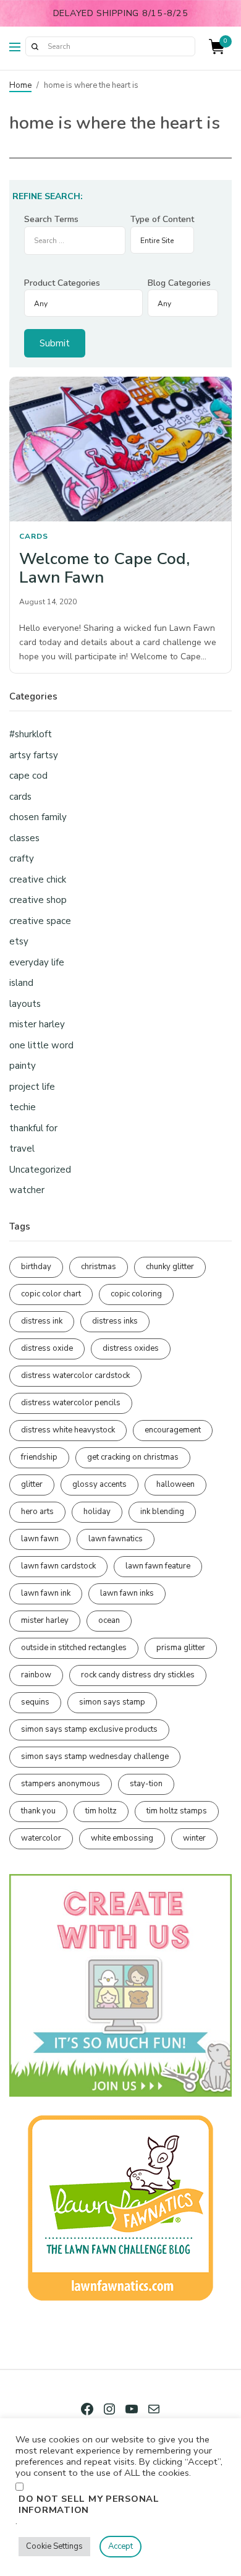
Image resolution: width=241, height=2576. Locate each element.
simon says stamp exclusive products (89, 1729)
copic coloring (136, 1294)
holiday (97, 1512)
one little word (41, 1045)
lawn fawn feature (158, 1566)
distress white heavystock (68, 1430)
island (21, 983)
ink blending (162, 1512)
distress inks (115, 1321)
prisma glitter (181, 1648)
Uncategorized (40, 1170)
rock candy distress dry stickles (138, 1675)
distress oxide (47, 1348)
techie (23, 1107)
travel (22, 1149)
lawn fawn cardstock (58, 1566)
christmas (99, 1267)
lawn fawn (40, 1539)
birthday (36, 1267)
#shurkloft (31, 734)
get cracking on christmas (133, 1457)
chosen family (38, 817)
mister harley (37, 1024)
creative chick (38, 879)
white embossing (122, 1838)
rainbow (36, 1675)
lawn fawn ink (46, 1593)
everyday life (37, 962)
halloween (175, 1484)
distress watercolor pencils (71, 1403)
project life (32, 1087)
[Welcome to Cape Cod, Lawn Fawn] (120, 449)
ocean (109, 1620)
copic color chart (51, 1294)
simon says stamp (112, 1702)
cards (34, 536)
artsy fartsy (34, 755)
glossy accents (99, 1484)
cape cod (28, 776)
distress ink (42, 1321)
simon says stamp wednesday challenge (95, 1757)
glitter (32, 1484)
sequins (35, 1702)
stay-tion (146, 1784)
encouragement (173, 1430)
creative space (40, 921)
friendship (39, 1457)
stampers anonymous (61, 1784)
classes (24, 838)
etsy (19, 941)
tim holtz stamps (177, 1811)
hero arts (37, 1512)
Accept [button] (120, 2546)
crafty (22, 858)
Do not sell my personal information (89, 2504)
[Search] (35, 46)
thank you (38, 1811)
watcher (27, 1190)
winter (194, 1838)
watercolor (41, 1838)
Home (20, 85)
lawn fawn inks (127, 1593)
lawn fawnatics (116, 1539)
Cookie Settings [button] (54, 2546)
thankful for (33, 1128)
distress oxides (131, 1348)
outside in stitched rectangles (74, 1648)
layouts (25, 1004)
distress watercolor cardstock (75, 1376)
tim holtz (101, 1811)
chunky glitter (170, 1267)
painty (23, 1066)
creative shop (38, 900)
